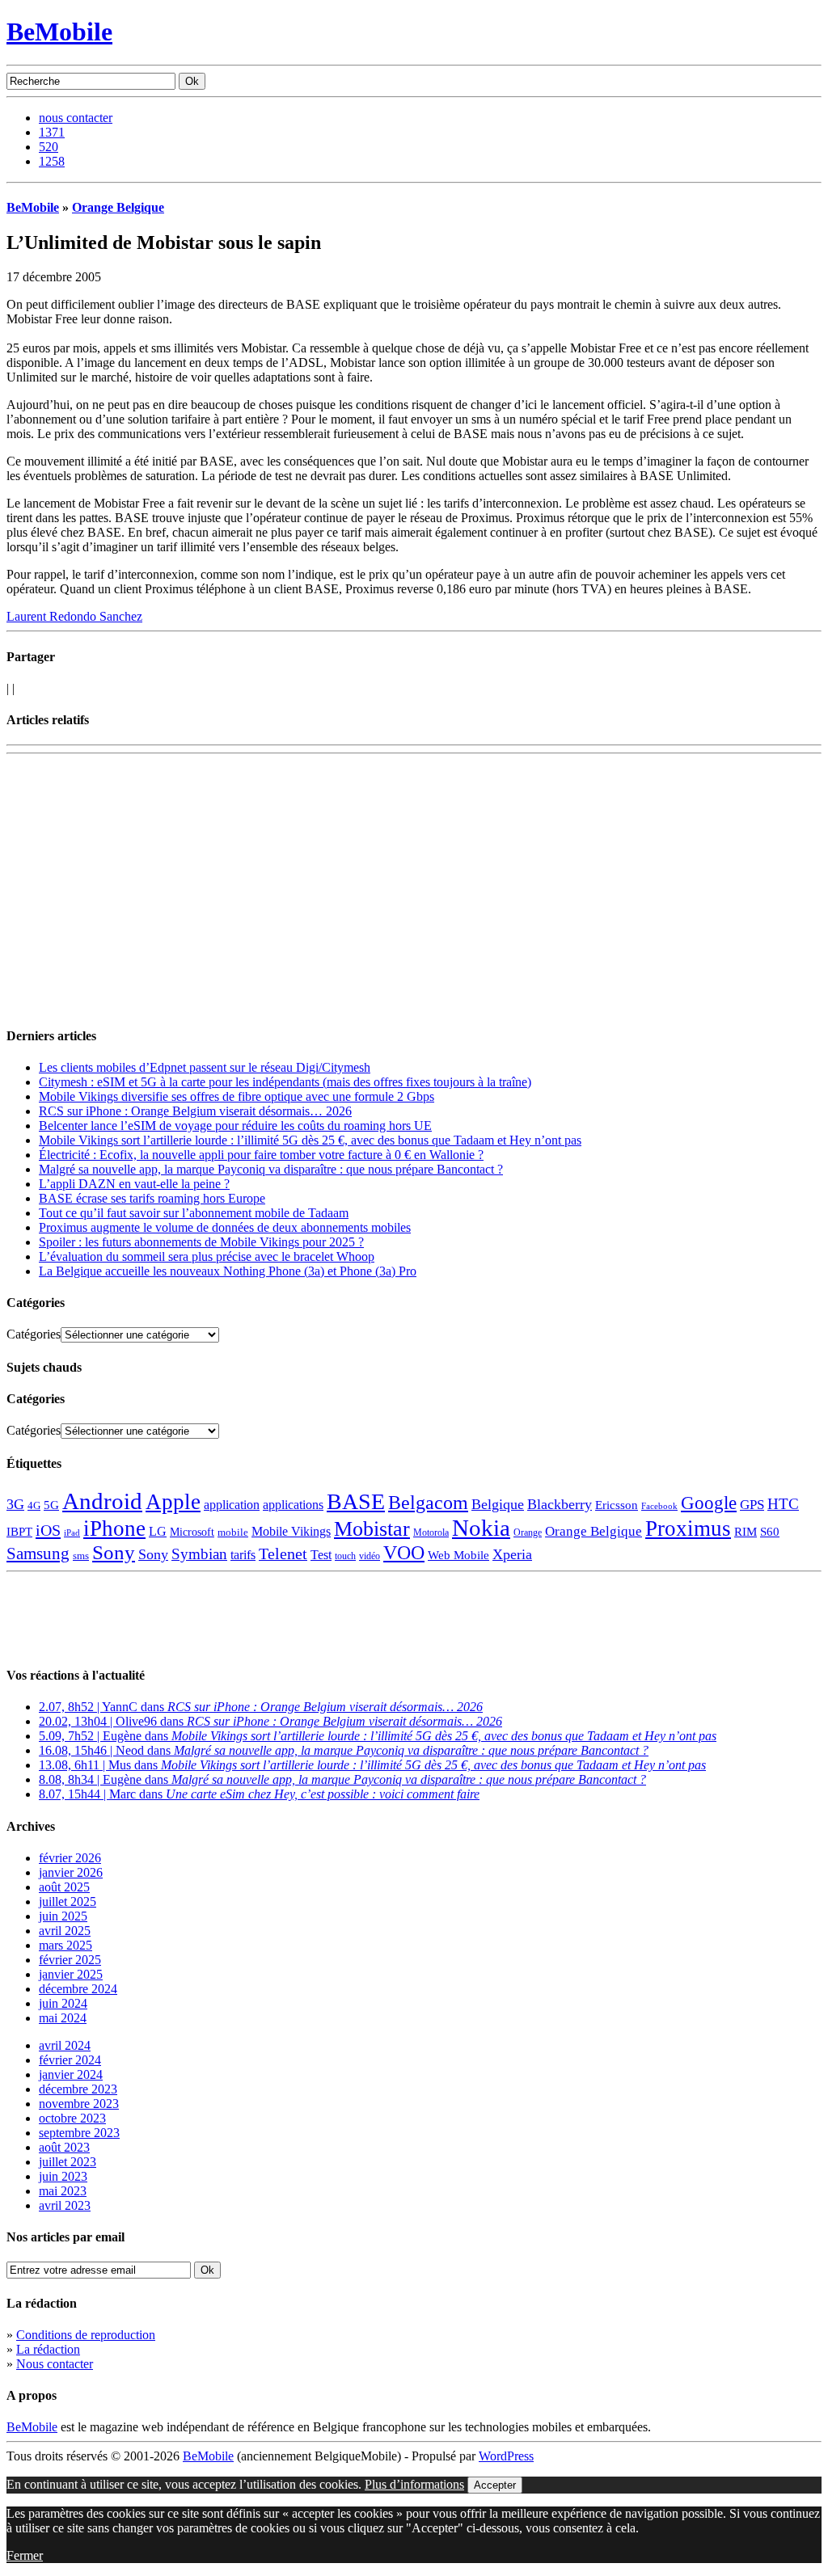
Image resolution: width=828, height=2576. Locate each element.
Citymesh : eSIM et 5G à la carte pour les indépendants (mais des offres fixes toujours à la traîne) (285, 1082)
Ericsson (617, 1505)
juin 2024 (63, 2003)
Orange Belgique (118, 207)
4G (34, 1505)
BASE (356, 1501)
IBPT (19, 1532)
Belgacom (428, 1502)
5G (51, 1505)
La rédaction (48, 2349)
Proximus (688, 1528)
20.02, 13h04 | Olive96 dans (270, 1721)
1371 (52, 132)
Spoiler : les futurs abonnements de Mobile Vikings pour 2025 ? (201, 1242)
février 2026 (70, 1858)
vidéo (370, 1556)
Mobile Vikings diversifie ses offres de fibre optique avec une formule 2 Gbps (237, 1096)
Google (709, 1503)
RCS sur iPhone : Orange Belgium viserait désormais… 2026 (195, 1111)
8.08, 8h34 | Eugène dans (342, 1779)
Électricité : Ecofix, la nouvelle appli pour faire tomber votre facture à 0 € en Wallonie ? (261, 1155)
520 (49, 147)
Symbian (199, 1554)
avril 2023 (65, 2205)
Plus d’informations (414, 2484)
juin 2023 (63, 2176)
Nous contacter (55, 2364)
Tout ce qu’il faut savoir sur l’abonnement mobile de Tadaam (194, 1213)
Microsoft (192, 1532)
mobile (233, 1533)
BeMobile (59, 32)
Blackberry (560, 1504)
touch (345, 1556)
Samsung (38, 1554)
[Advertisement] (196, 785)
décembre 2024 (78, 1989)
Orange (528, 1533)
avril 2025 (65, 1931)
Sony (114, 1552)
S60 (770, 1532)
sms (81, 1556)
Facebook (659, 1506)
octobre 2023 (72, 2118)
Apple (173, 1502)
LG (158, 1531)
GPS (752, 1505)
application (232, 1505)
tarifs (243, 1555)
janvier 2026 (71, 1872)
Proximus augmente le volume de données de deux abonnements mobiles (225, 1227)
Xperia (512, 1554)
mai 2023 (63, 2191)
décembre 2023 (78, 2089)
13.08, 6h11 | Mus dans (372, 1765)
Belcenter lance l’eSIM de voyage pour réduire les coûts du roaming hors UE (235, 1126)
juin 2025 (63, 1916)
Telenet (283, 1554)
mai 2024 (63, 2018)
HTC (783, 1504)
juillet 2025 (68, 1901)
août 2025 (64, 1887)
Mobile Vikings (291, 1531)
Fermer (25, 2555)
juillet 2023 (68, 2162)
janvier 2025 (71, 1974)
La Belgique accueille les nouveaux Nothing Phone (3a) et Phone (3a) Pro (228, 1271)
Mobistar (372, 1529)
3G (15, 1504)
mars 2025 (65, 1945)
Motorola (431, 1533)
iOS (48, 1530)
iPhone (114, 1528)
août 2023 (64, 2147)
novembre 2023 (79, 2104)
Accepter (495, 2485)
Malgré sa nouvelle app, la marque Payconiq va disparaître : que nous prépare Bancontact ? (271, 1169)
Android (102, 1501)
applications (293, 1505)
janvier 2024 (71, 2074)
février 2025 (70, 1960)
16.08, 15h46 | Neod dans (344, 1750)
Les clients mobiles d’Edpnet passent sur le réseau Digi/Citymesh (205, 1067)
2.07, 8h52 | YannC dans (261, 1707)
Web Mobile (458, 1555)
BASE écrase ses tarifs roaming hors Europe (152, 1198)
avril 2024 (65, 2045)
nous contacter (76, 118)
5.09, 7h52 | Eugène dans (378, 1736)
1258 (52, 161)
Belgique (498, 1504)
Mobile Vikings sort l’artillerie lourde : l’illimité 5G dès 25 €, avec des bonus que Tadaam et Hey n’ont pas (310, 1140)
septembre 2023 (79, 2133)
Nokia (481, 1528)
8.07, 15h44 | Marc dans (259, 1794)
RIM (746, 1531)
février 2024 (70, 2060)
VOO (404, 1553)
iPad (72, 1533)
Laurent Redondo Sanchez (74, 616)
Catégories (34, 1334)
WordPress (506, 2456)
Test (321, 1555)
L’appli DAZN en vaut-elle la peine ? (134, 1184)
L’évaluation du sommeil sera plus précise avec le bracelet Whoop (207, 1256)
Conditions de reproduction (86, 2335)
